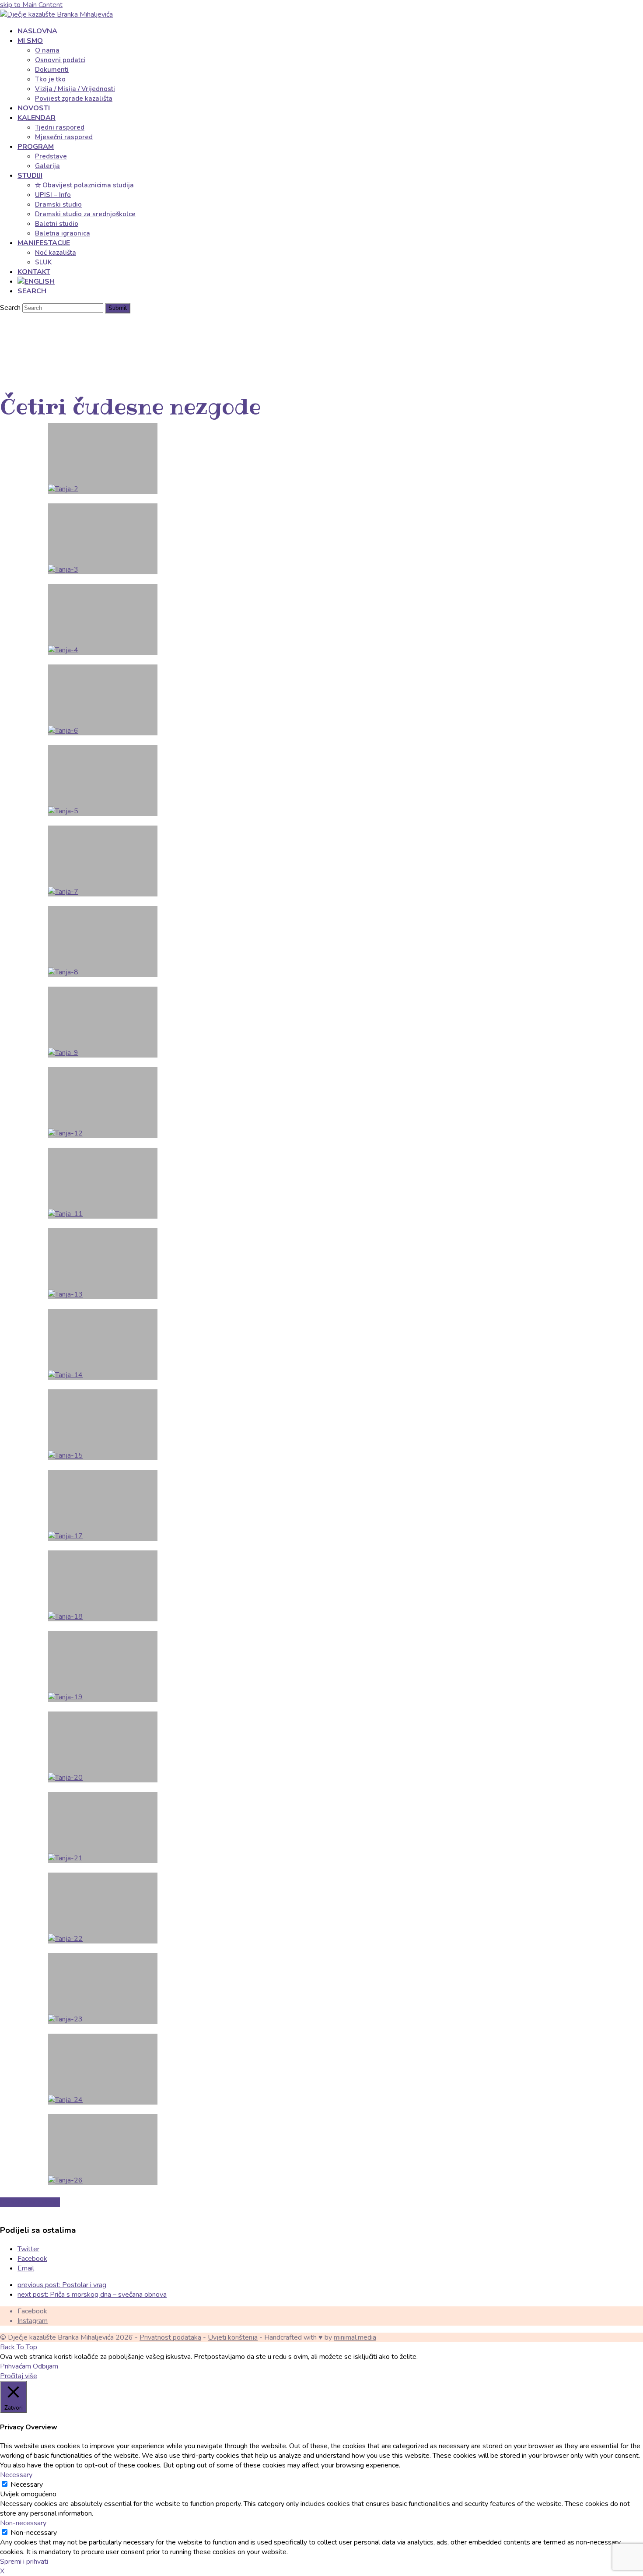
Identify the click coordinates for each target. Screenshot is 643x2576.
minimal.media (355, 2337)
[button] (32, 291)
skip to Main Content (31, 5)
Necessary (27, 2485)
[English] (36, 281)
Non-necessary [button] (23, 2523)
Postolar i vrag (62, 2285)
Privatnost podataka (170, 2337)
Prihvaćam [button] (16, 2366)
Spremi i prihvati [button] (24, 2562)
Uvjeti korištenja (233, 2337)
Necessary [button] (16, 2475)
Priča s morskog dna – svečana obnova (92, 2295)
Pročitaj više (19, 2376)
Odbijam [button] (45, 2366)
